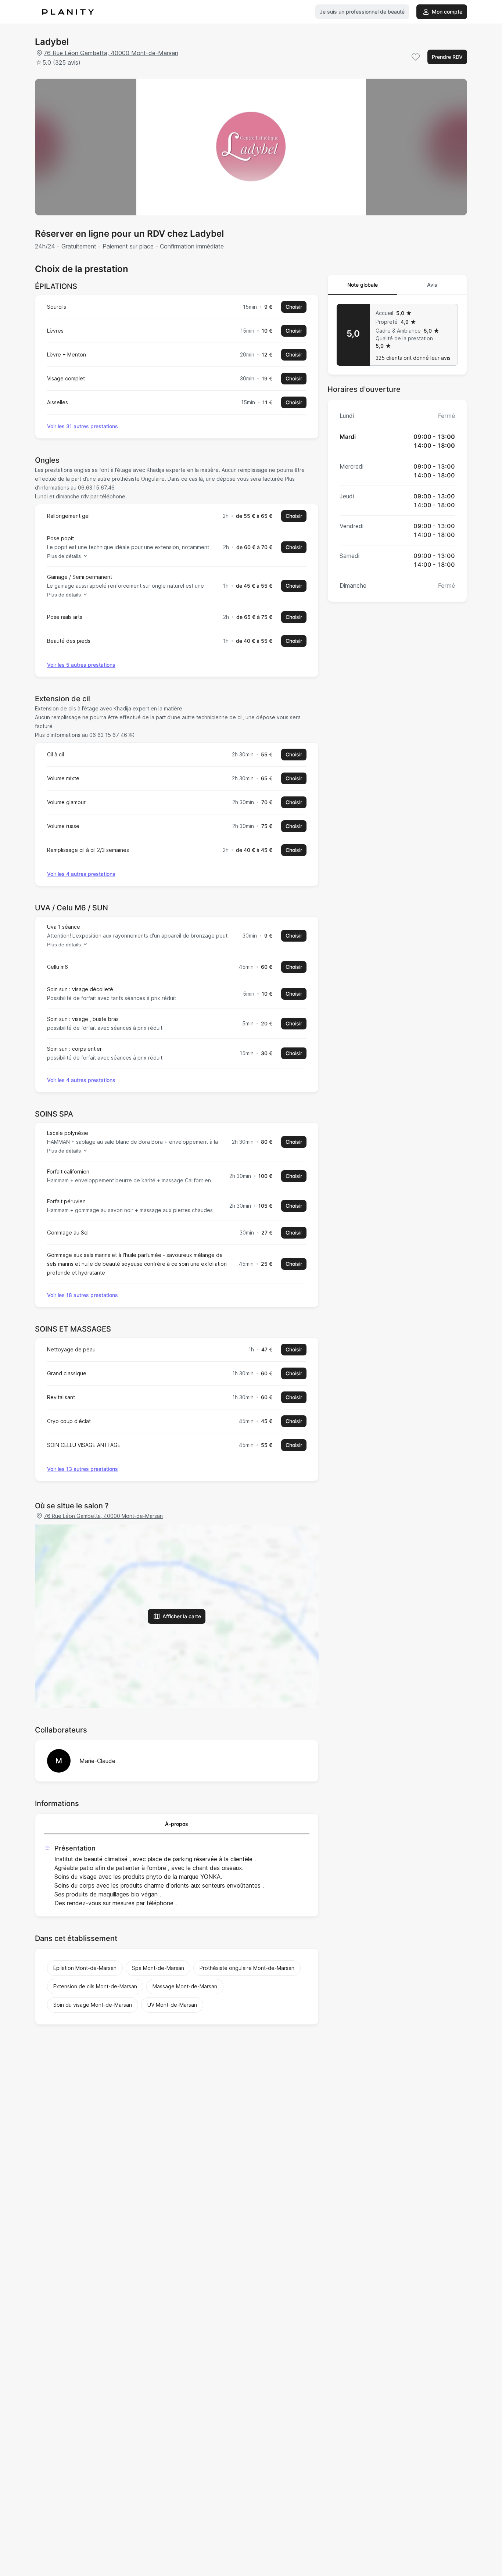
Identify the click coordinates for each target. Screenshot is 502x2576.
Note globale (363, 285)
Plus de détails (64, 556)
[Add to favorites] (416, 57)
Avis (432, 285)
